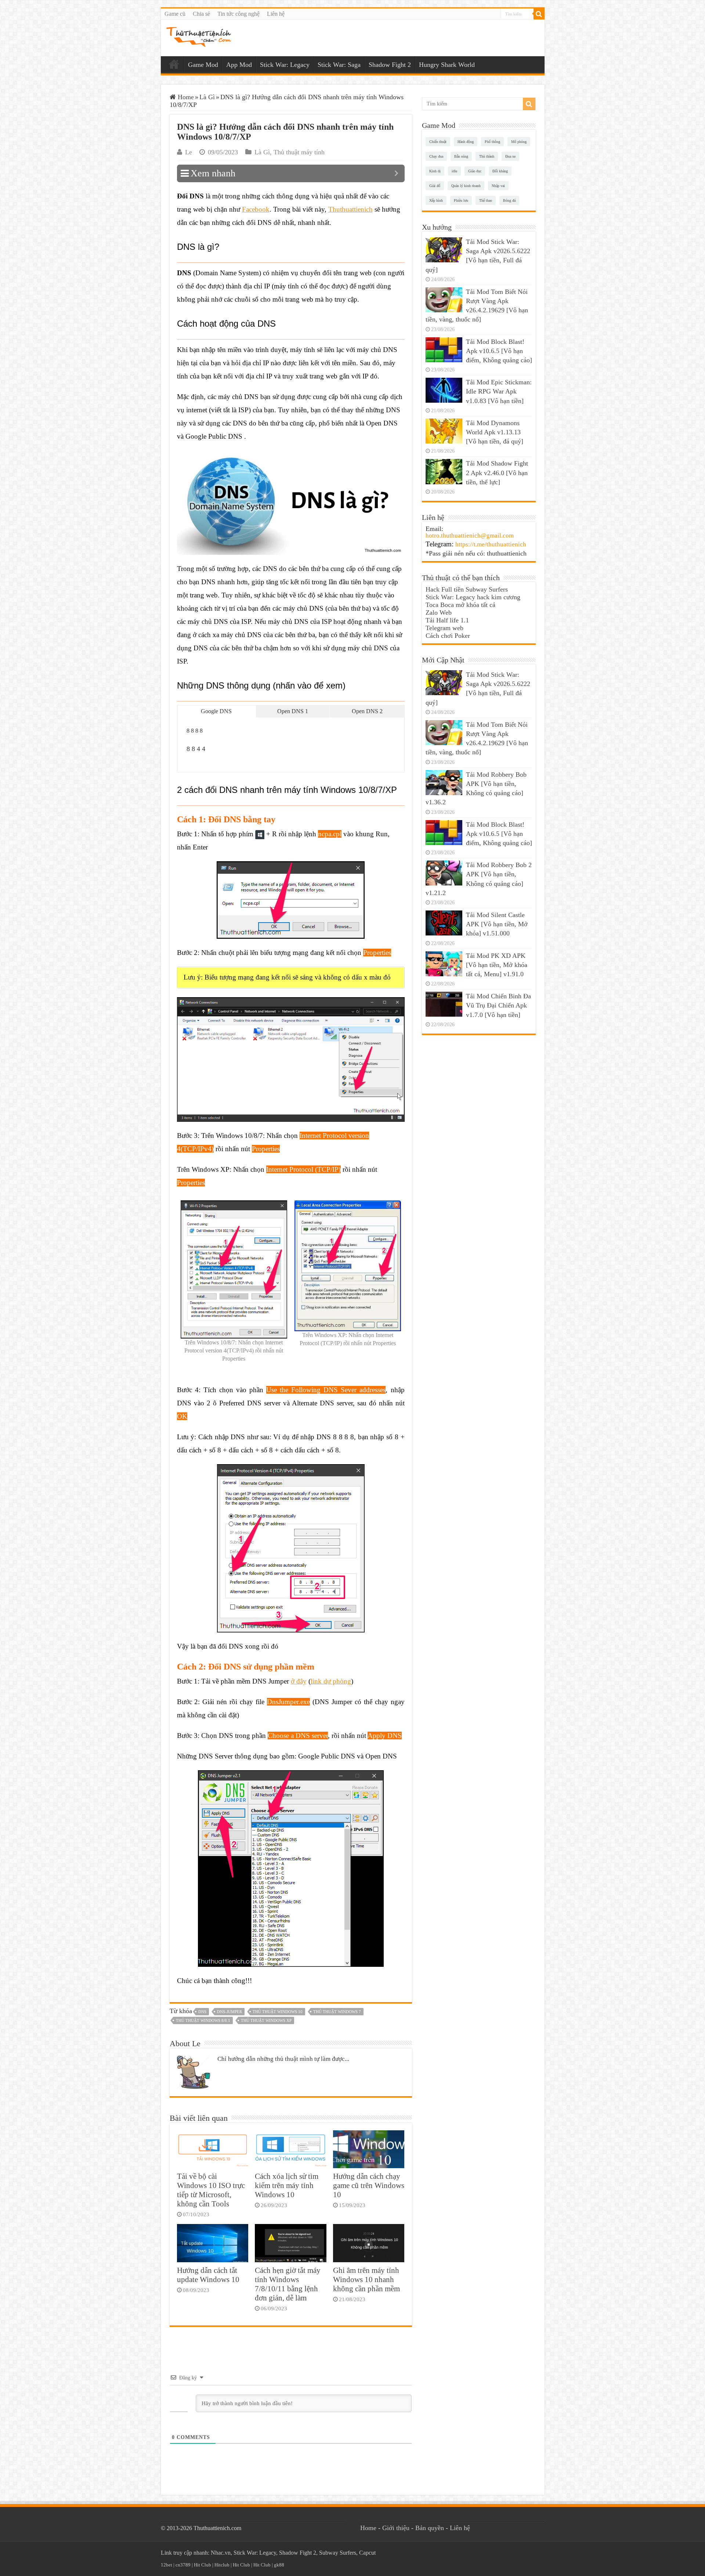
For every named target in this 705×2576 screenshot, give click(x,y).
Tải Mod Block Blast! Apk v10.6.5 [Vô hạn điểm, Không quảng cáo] (499, 351)
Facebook (256, 209)
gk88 (279, 2565)
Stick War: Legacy (285, 65)
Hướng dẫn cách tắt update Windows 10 (208, 2275)
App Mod (239, 65)
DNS (202, 2012)
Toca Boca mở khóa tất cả (460, 605)
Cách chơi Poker (448, 636)
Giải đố (435, 186)
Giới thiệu (396, 2528)
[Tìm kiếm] (539, 14)
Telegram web (444, 628)
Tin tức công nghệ (238, 14)
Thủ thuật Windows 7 (337, 2012)
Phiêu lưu (461, 200)
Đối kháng (500, 171)
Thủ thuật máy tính (299, 152)
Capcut (367, 2553)
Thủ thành (487, 156)
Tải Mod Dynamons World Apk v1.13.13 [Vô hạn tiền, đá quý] (495, 432)
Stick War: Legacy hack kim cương (473, 597)
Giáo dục (475, 171)
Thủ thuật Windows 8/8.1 (203, 2020)
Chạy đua (436, 156)
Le (189, 152)
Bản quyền (430, 2528)
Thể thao (486, 200)
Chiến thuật (438, 142)
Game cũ (175, 14)
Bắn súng (461, 156)
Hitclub (222, 2565)
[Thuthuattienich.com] (199, 37)
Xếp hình (436, 200)
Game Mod (203, 65)
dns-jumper (229, 2012)
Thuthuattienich (350, 209)
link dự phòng (331, 1681)
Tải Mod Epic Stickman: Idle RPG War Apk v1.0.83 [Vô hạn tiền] (499, 391)
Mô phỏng (519, 142)
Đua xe (510, 156)
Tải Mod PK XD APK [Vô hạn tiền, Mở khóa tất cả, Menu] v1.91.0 (497, 965)
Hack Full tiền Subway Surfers (467, 589)
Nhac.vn (221, 2553)
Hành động (466, 142)
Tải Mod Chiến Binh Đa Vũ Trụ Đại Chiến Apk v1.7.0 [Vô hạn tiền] (498, 1005)
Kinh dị (435, 171)
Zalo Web (439, 612)
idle (454, 171)
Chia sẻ (201, 14)
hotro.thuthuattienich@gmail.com (470, 536)
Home (174, 64)
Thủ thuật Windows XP (266, 2020)
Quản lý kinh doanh (466, 186)
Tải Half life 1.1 (447, 620)
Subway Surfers (338, 2553)
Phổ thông (492, 142)
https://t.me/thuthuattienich (491, 544)
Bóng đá (509, 200)
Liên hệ (276, 14)
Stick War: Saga (339, 65)
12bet (167, 2565)
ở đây (299, 1681)
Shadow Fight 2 (390, 65)
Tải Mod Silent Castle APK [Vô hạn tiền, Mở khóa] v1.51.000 (497, 924)
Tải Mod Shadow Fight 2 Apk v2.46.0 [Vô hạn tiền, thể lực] (497, 473)
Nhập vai (498, 186)
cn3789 (183, 2565)
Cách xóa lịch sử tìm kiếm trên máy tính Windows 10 (287, 2185)
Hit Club (203, 2565)
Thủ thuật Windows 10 (278, 2012)
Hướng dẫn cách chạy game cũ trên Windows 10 (369, 2185)
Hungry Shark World (447, 65)
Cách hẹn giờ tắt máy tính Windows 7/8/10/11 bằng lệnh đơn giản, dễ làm (288, 2284)
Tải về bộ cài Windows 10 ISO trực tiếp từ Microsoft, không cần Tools (211, 2190)
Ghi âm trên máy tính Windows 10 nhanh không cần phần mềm (366, 2279)
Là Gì (207, 97)
